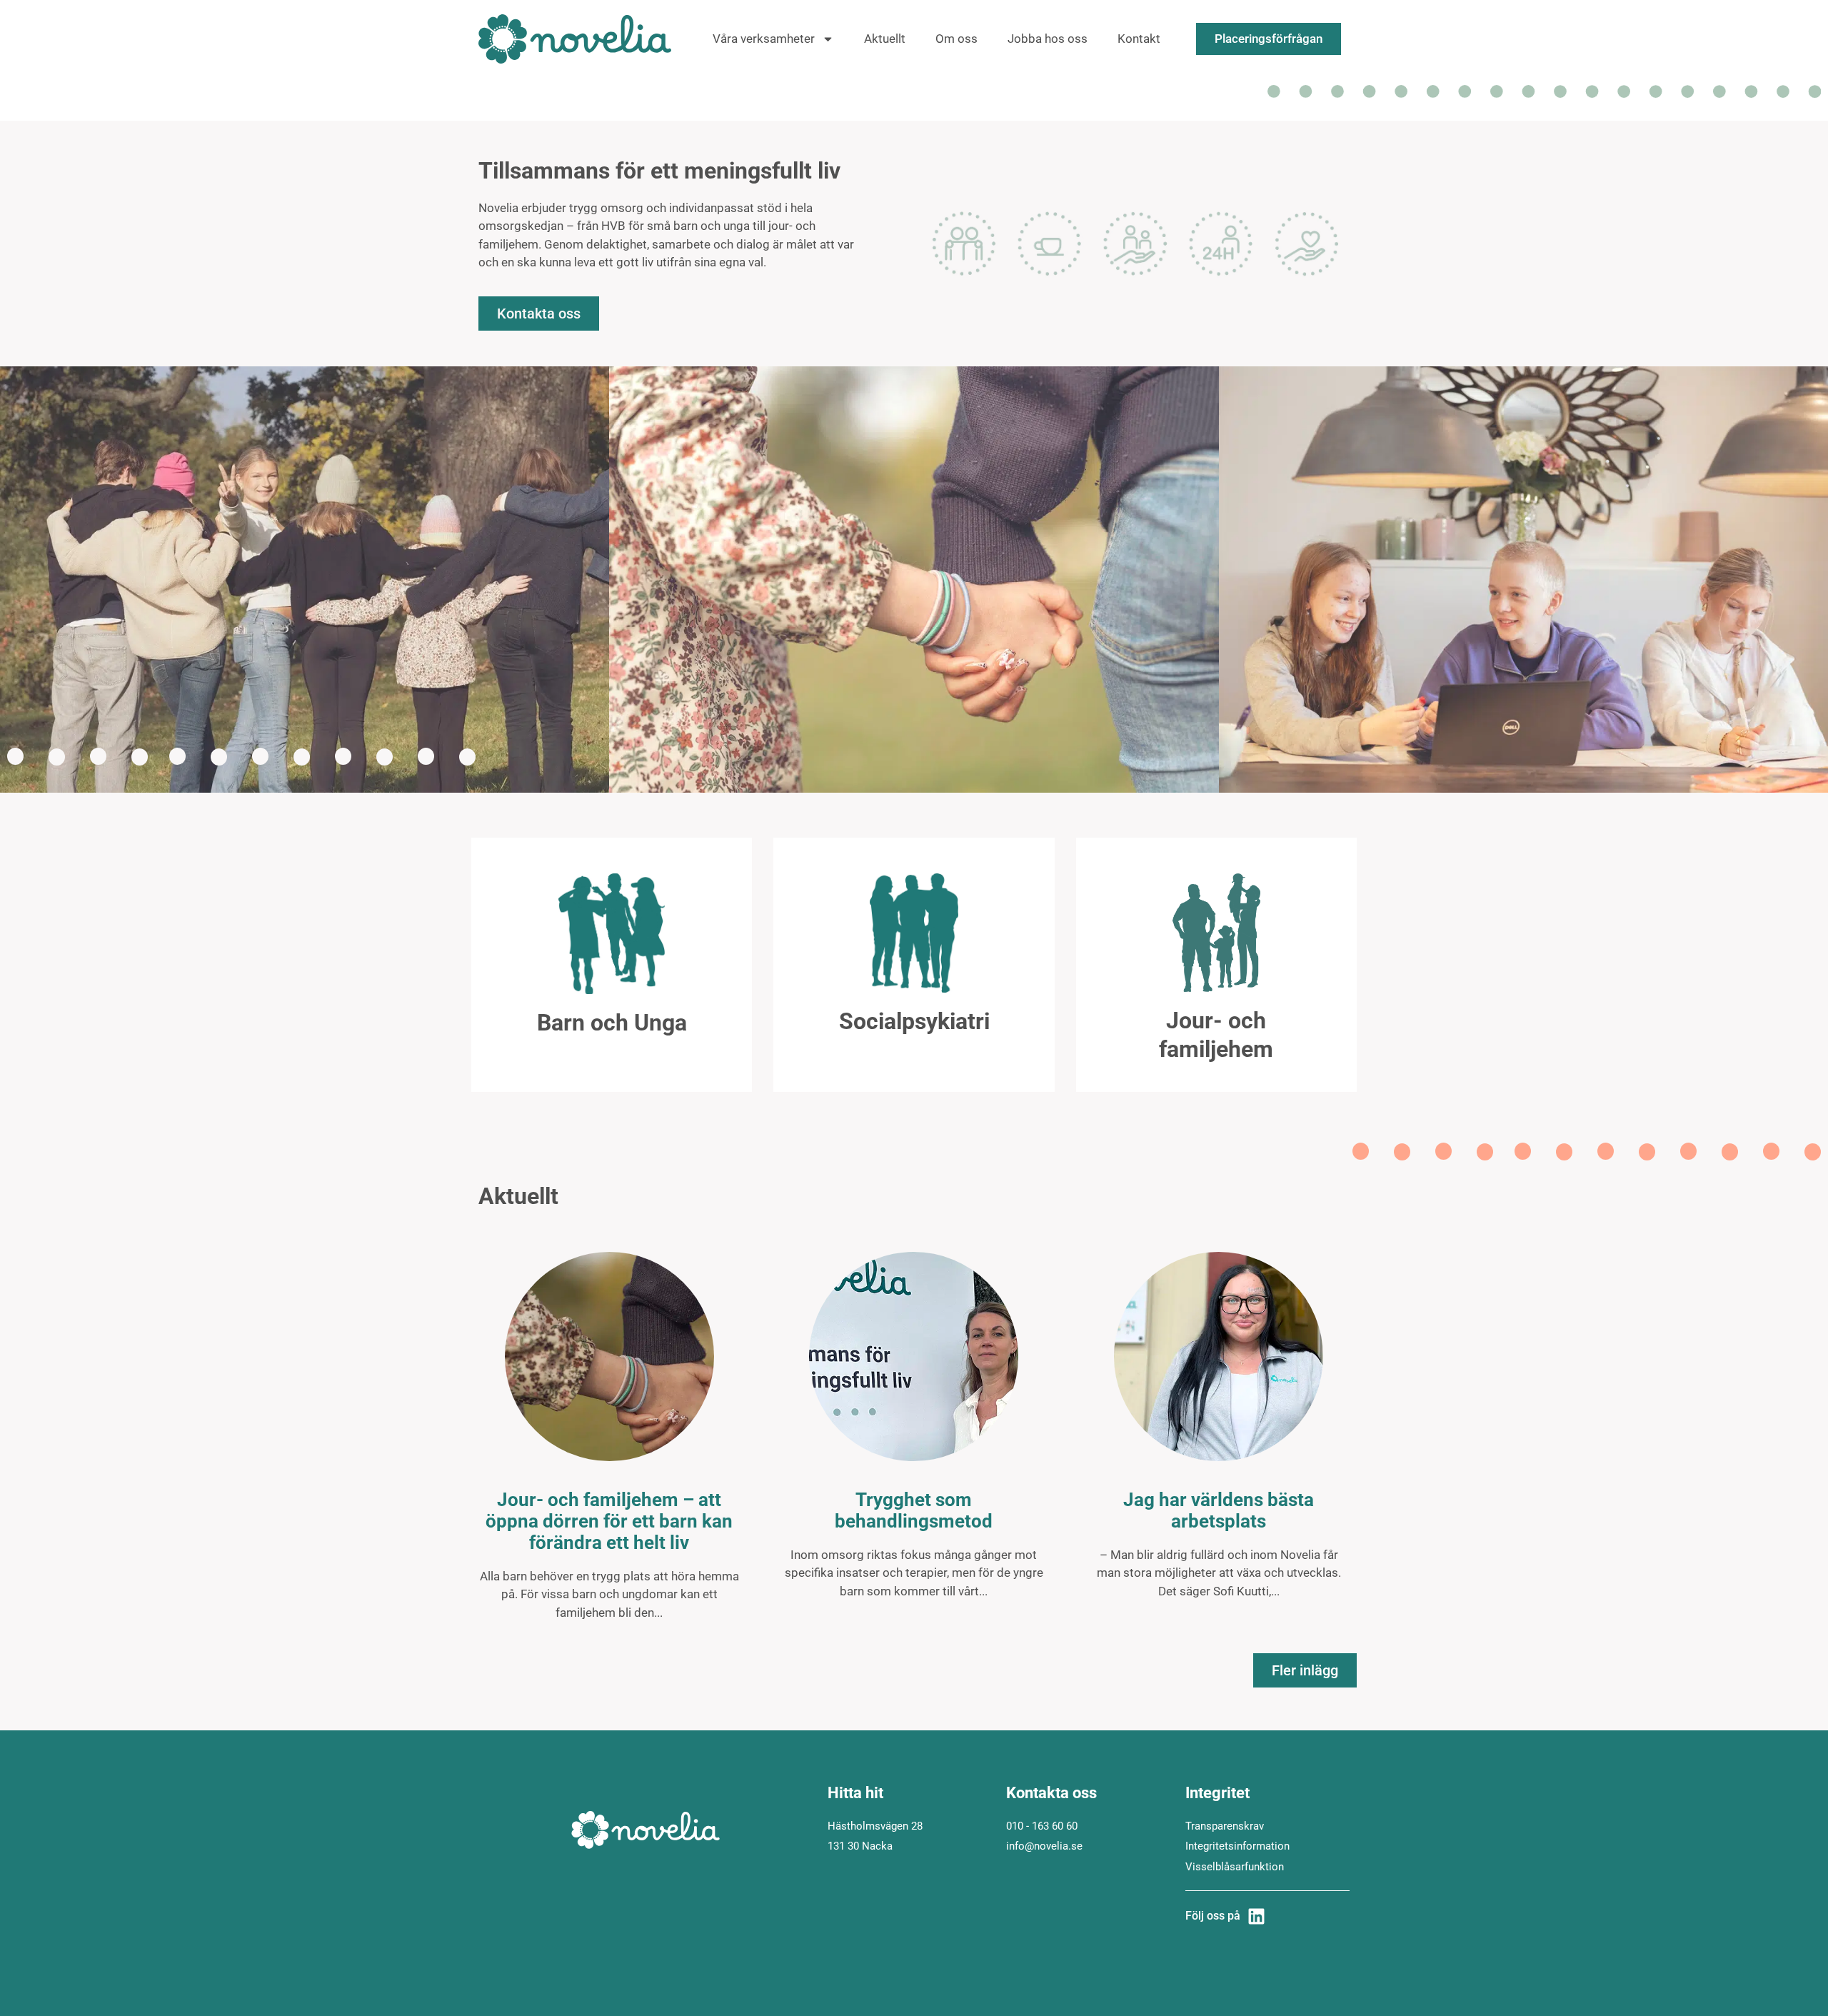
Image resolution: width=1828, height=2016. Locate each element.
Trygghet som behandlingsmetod (914, 1510)
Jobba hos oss (1048, 39)
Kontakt (1139, 39)
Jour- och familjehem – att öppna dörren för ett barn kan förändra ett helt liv (609, 1521)
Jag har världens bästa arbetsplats (1219, 1510)
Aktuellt (885, 39)
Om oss (956, 39)
